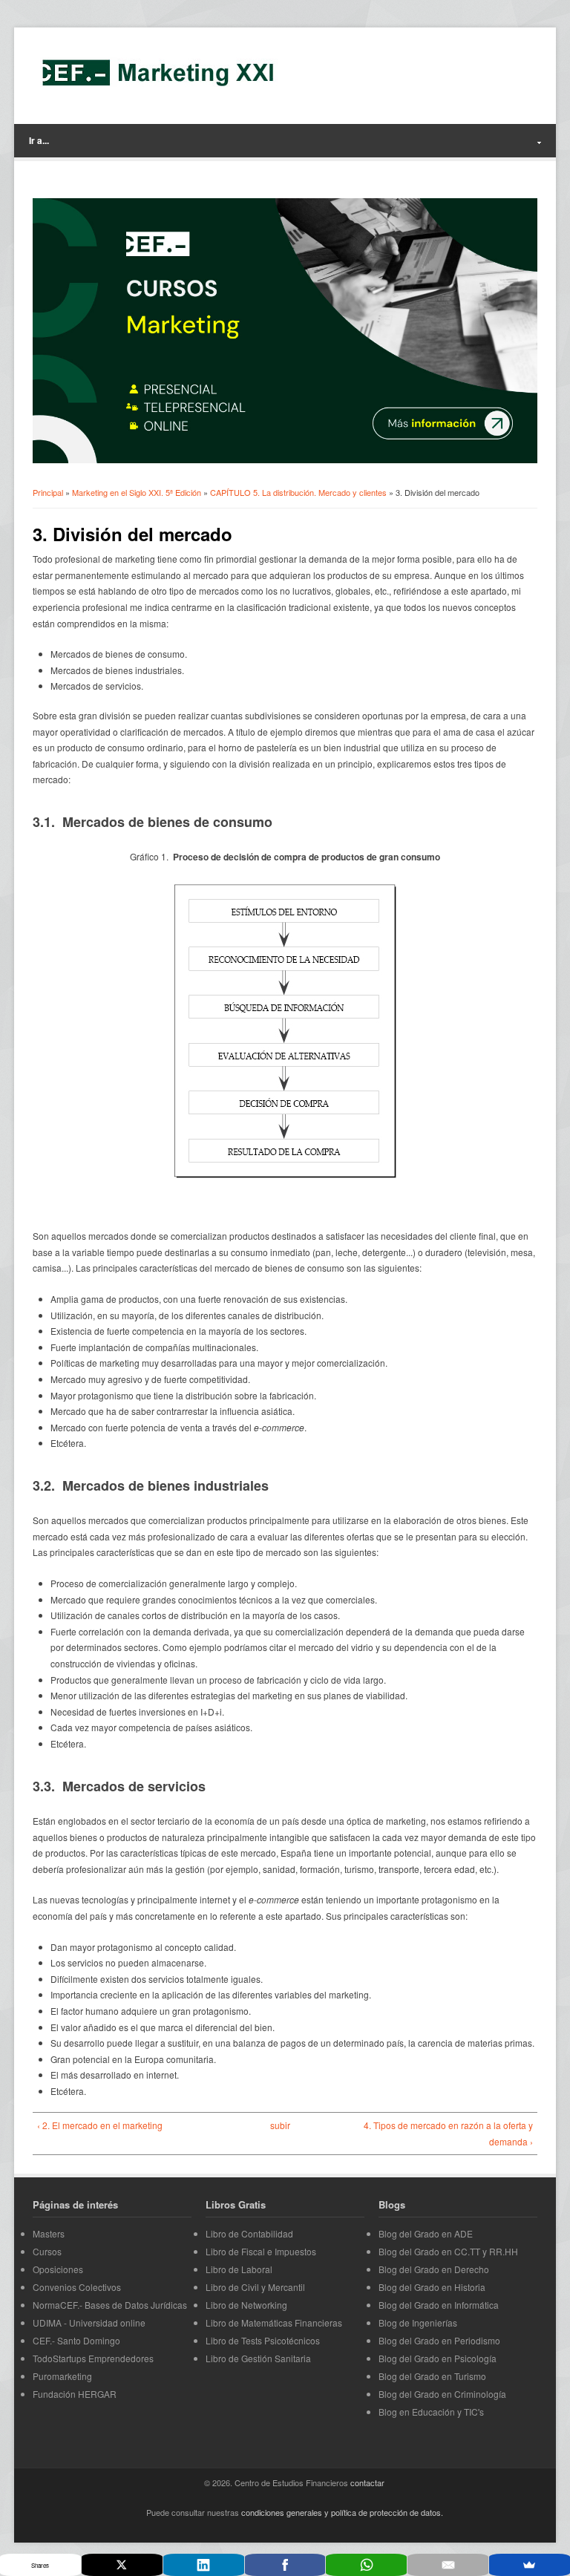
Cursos (47, 2251)
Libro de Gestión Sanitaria (258, 2358)
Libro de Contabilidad (249, 2233)
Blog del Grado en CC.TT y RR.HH (448, 2251)
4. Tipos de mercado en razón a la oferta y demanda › (448, 2133)
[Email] (448, 2565)
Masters (49, 2233)
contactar (367, 2482)
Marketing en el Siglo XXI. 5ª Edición (137, 492)
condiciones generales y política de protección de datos (341, 2512)
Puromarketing (62, 2376)
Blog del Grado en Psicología (438, 2358)
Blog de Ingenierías (418, 2322)
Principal (48, 492)
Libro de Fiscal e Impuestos (261, 2251)
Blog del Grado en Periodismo (439, 2340)
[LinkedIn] (204, 2565)
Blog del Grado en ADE (426, 2233)
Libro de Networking (246, 2305)
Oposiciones (58, 2269)
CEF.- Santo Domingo (76, 2340)
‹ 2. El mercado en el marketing (100, 2125)
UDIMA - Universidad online (89, 2322)
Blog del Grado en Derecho (434, 2269)
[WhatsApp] (366, 2565)
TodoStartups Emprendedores (93, 2358)
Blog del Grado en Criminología (442, 2394)
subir (280, 2125)
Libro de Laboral (239, 2269)
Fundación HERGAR (75, 2394)
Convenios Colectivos (77, 2287)
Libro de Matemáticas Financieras (274, 2322)
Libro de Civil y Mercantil (255, 2287)
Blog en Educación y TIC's (431, 2412)
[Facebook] (285, 2565)
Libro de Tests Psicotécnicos (263, 2340)
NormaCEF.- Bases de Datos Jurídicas (110, 2305)
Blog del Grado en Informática (439, 2305)
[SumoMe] (530, 2565)
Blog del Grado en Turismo (432, 2376)
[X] (122, 2565)
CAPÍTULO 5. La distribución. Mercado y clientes (298, 492)
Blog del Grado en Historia (432, 2287)
